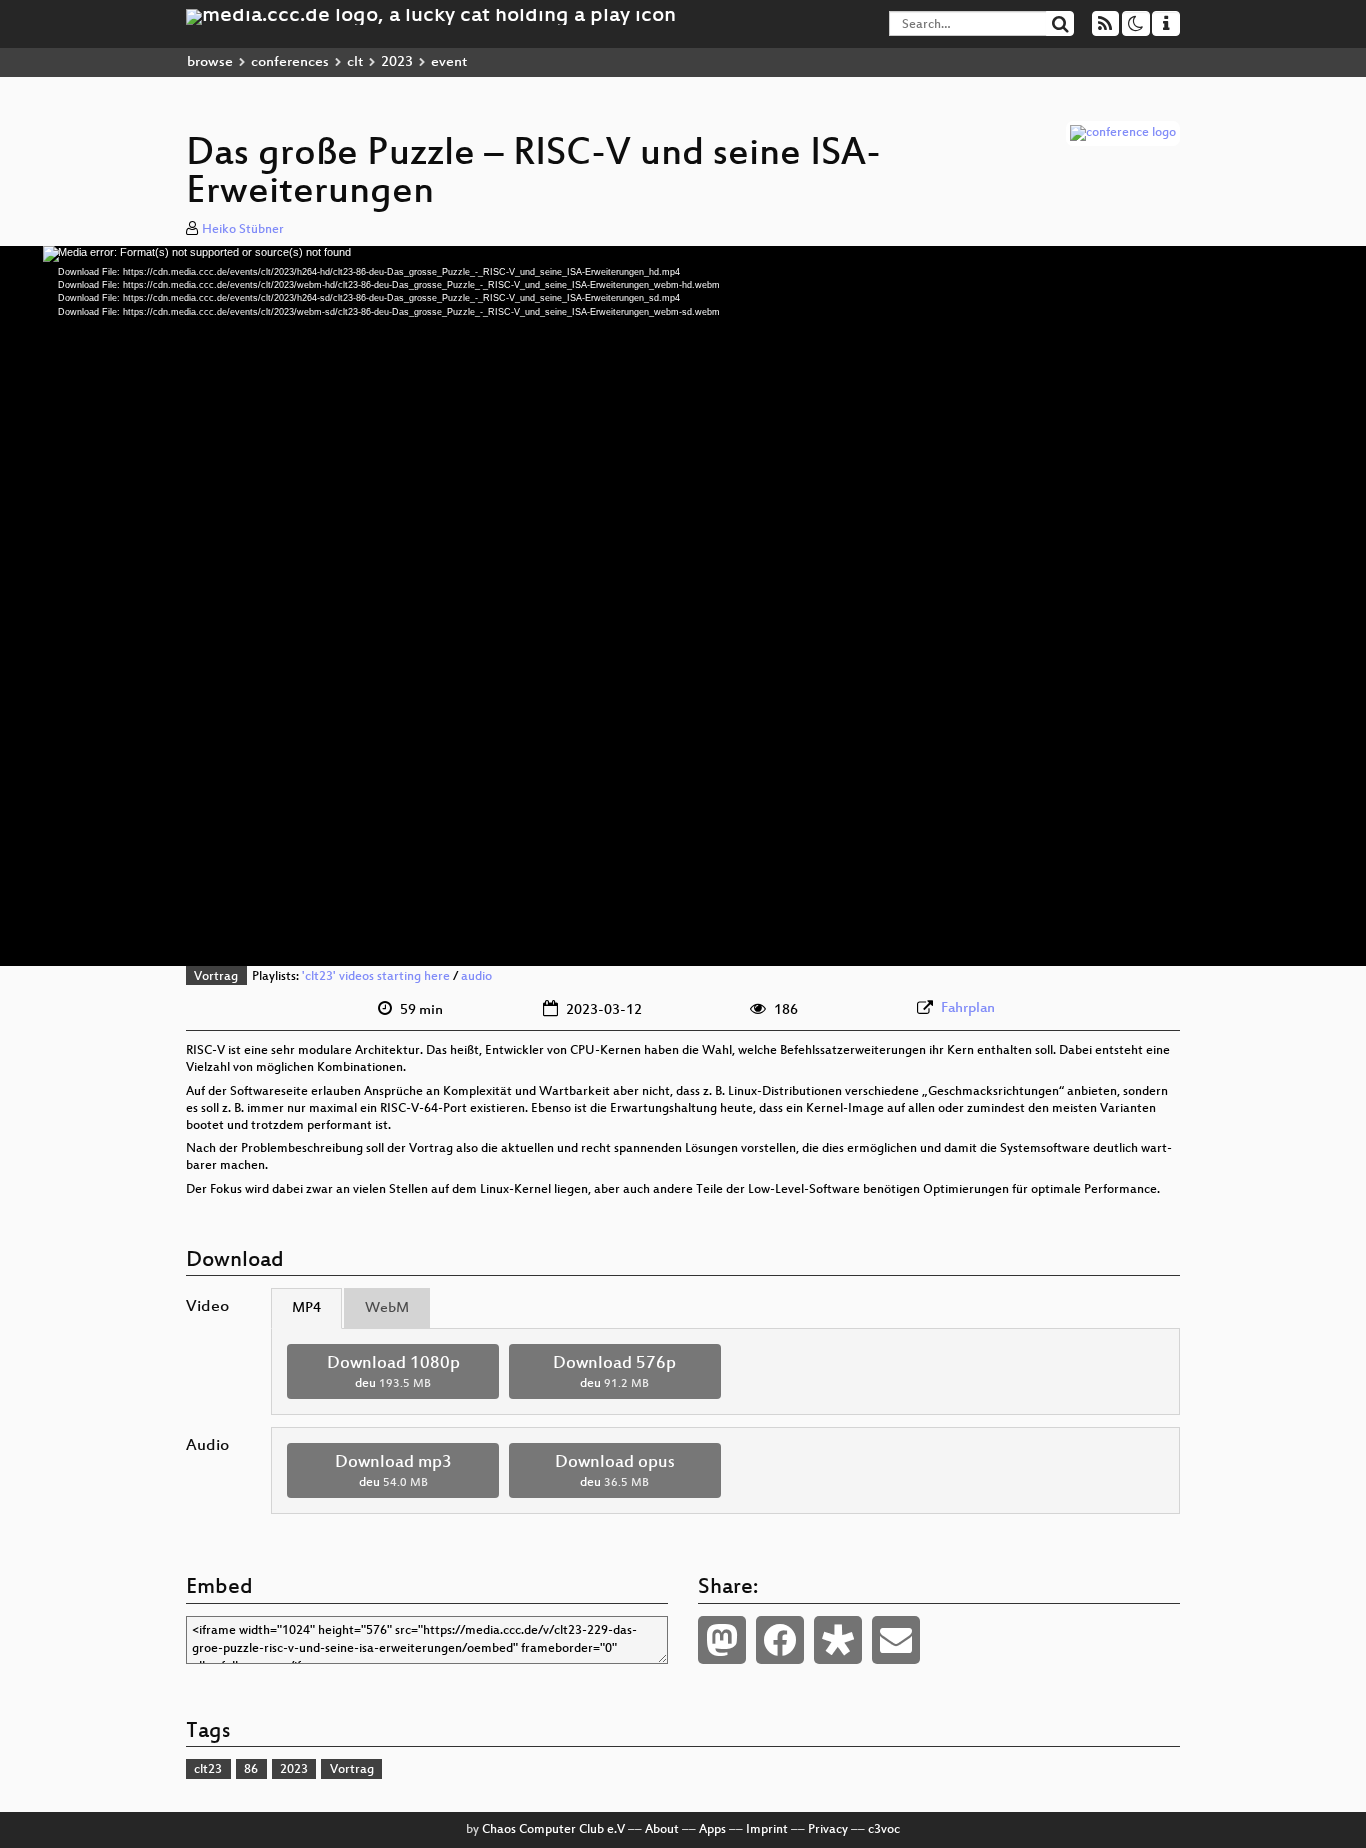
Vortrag (216, 977)
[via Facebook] (780, 1640)
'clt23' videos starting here (376, 977)
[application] (683, 606)
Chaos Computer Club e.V (553, 1830)
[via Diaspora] (838, 1640)
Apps (712, 1830)
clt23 (208, 1770)
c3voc (884, 1830)
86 (251, 1770)
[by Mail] (896, 1640)
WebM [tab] (387, 1308)
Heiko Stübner (243, 230)
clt (355, 62)
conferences (290, 62)
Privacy (828, 1830)
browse (210, 62)
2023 (397, 62)
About (662, 1830)
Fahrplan (968, 1008)
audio (476, 977)
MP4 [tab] (306, 1308)
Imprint (767, 1830)
